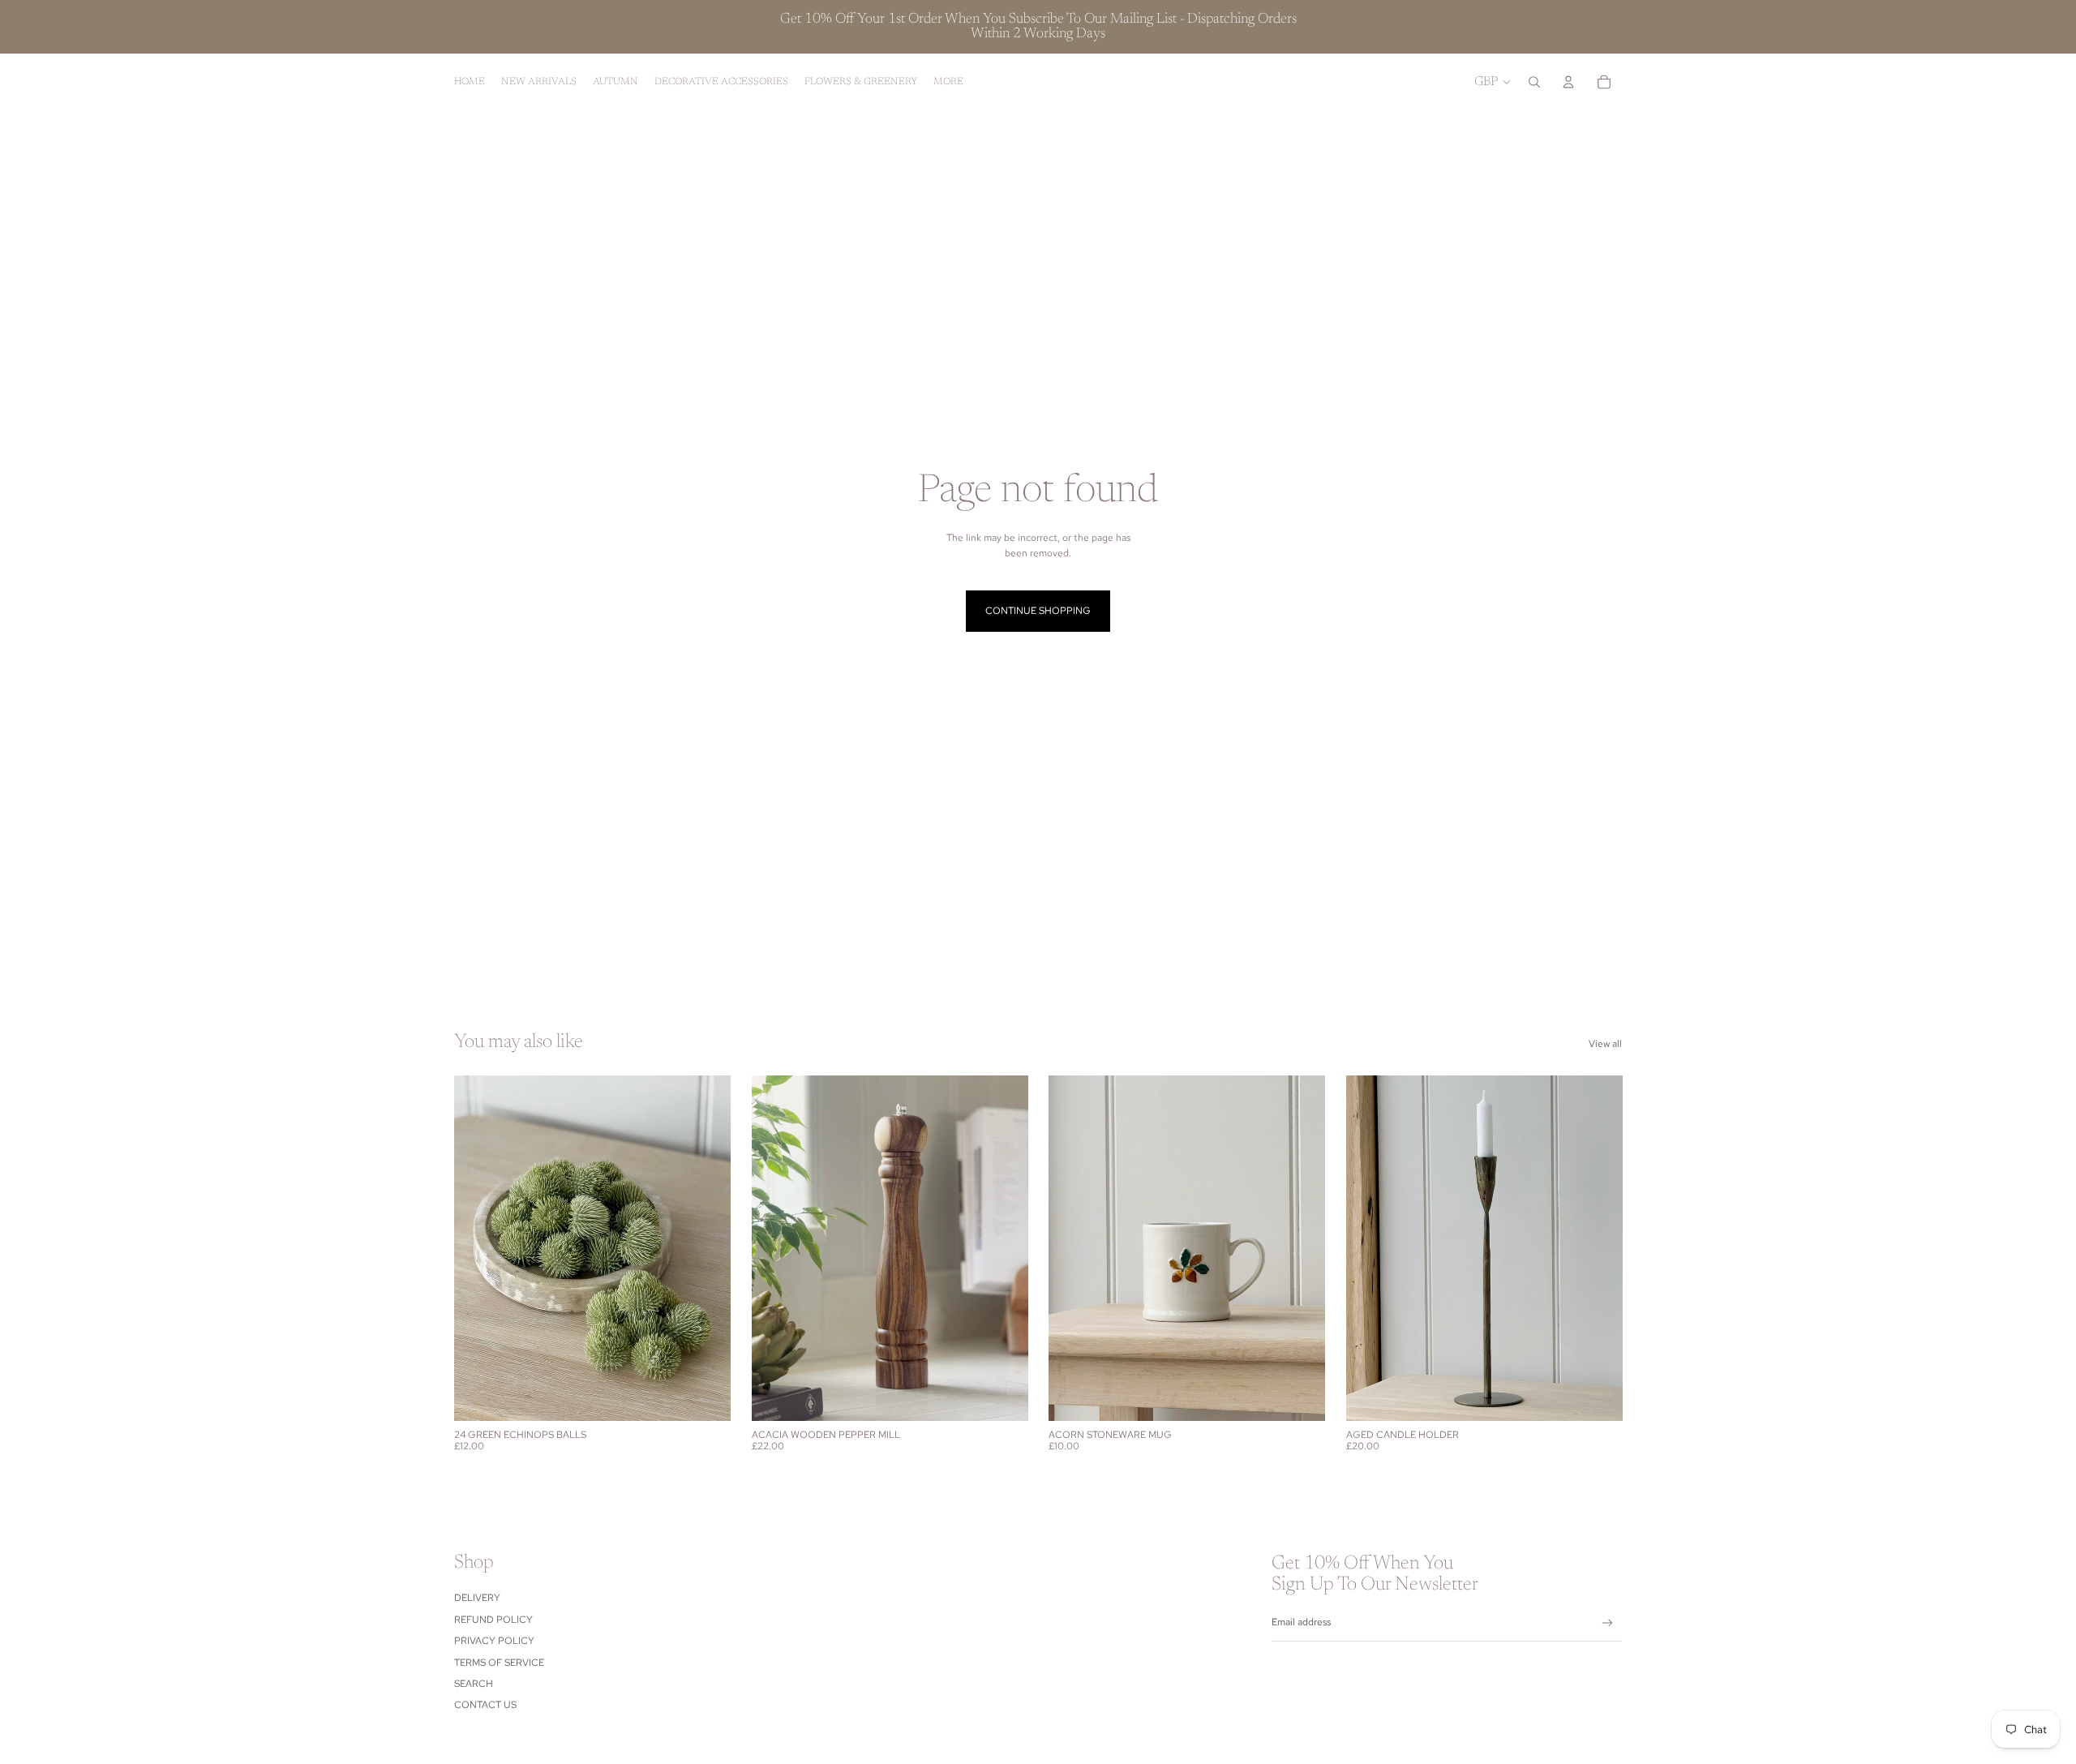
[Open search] (1534, 82)
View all (1605, 1044)
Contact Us (485, 1705)
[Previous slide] (478, 1248)
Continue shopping (1038, 611)
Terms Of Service (499, 1663)
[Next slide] (706, 1248)
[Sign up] (1608, 1623)
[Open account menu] (1568, 82)
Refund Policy (493, 1620)
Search (474, 1684)
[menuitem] (948, 82)
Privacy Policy (494, 1641)
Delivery (477, 1598)
